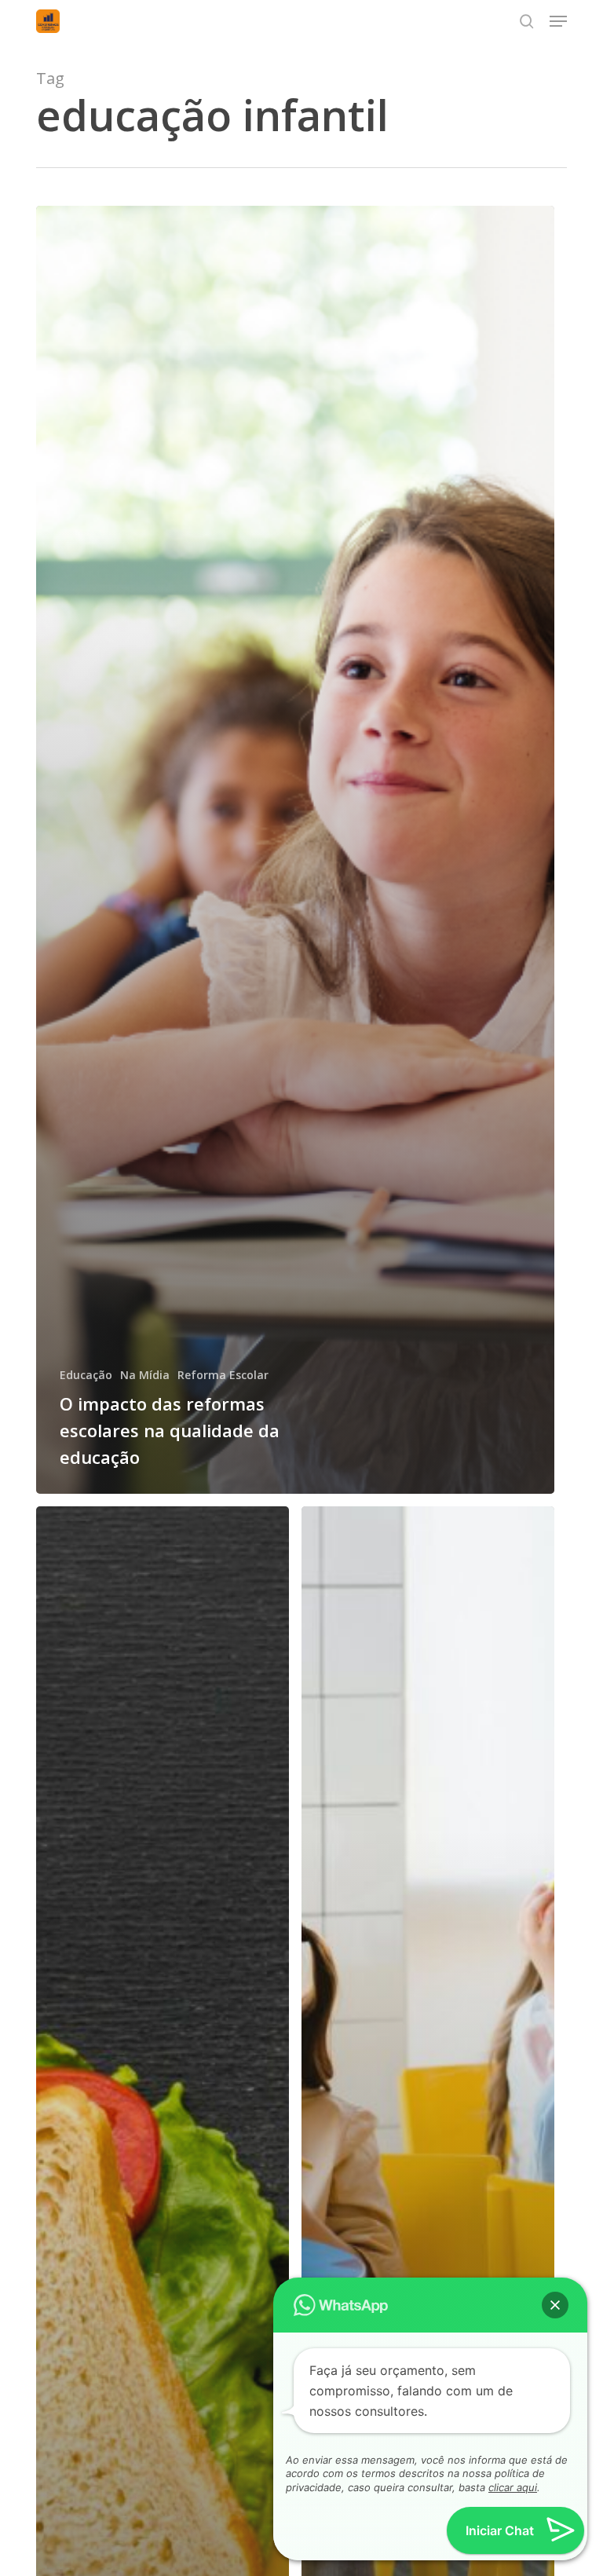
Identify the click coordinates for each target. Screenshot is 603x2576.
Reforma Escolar (223, 1375)
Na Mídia (145, 1375)
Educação (86, 1375)
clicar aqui (513, 2487)
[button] (558, 21)
